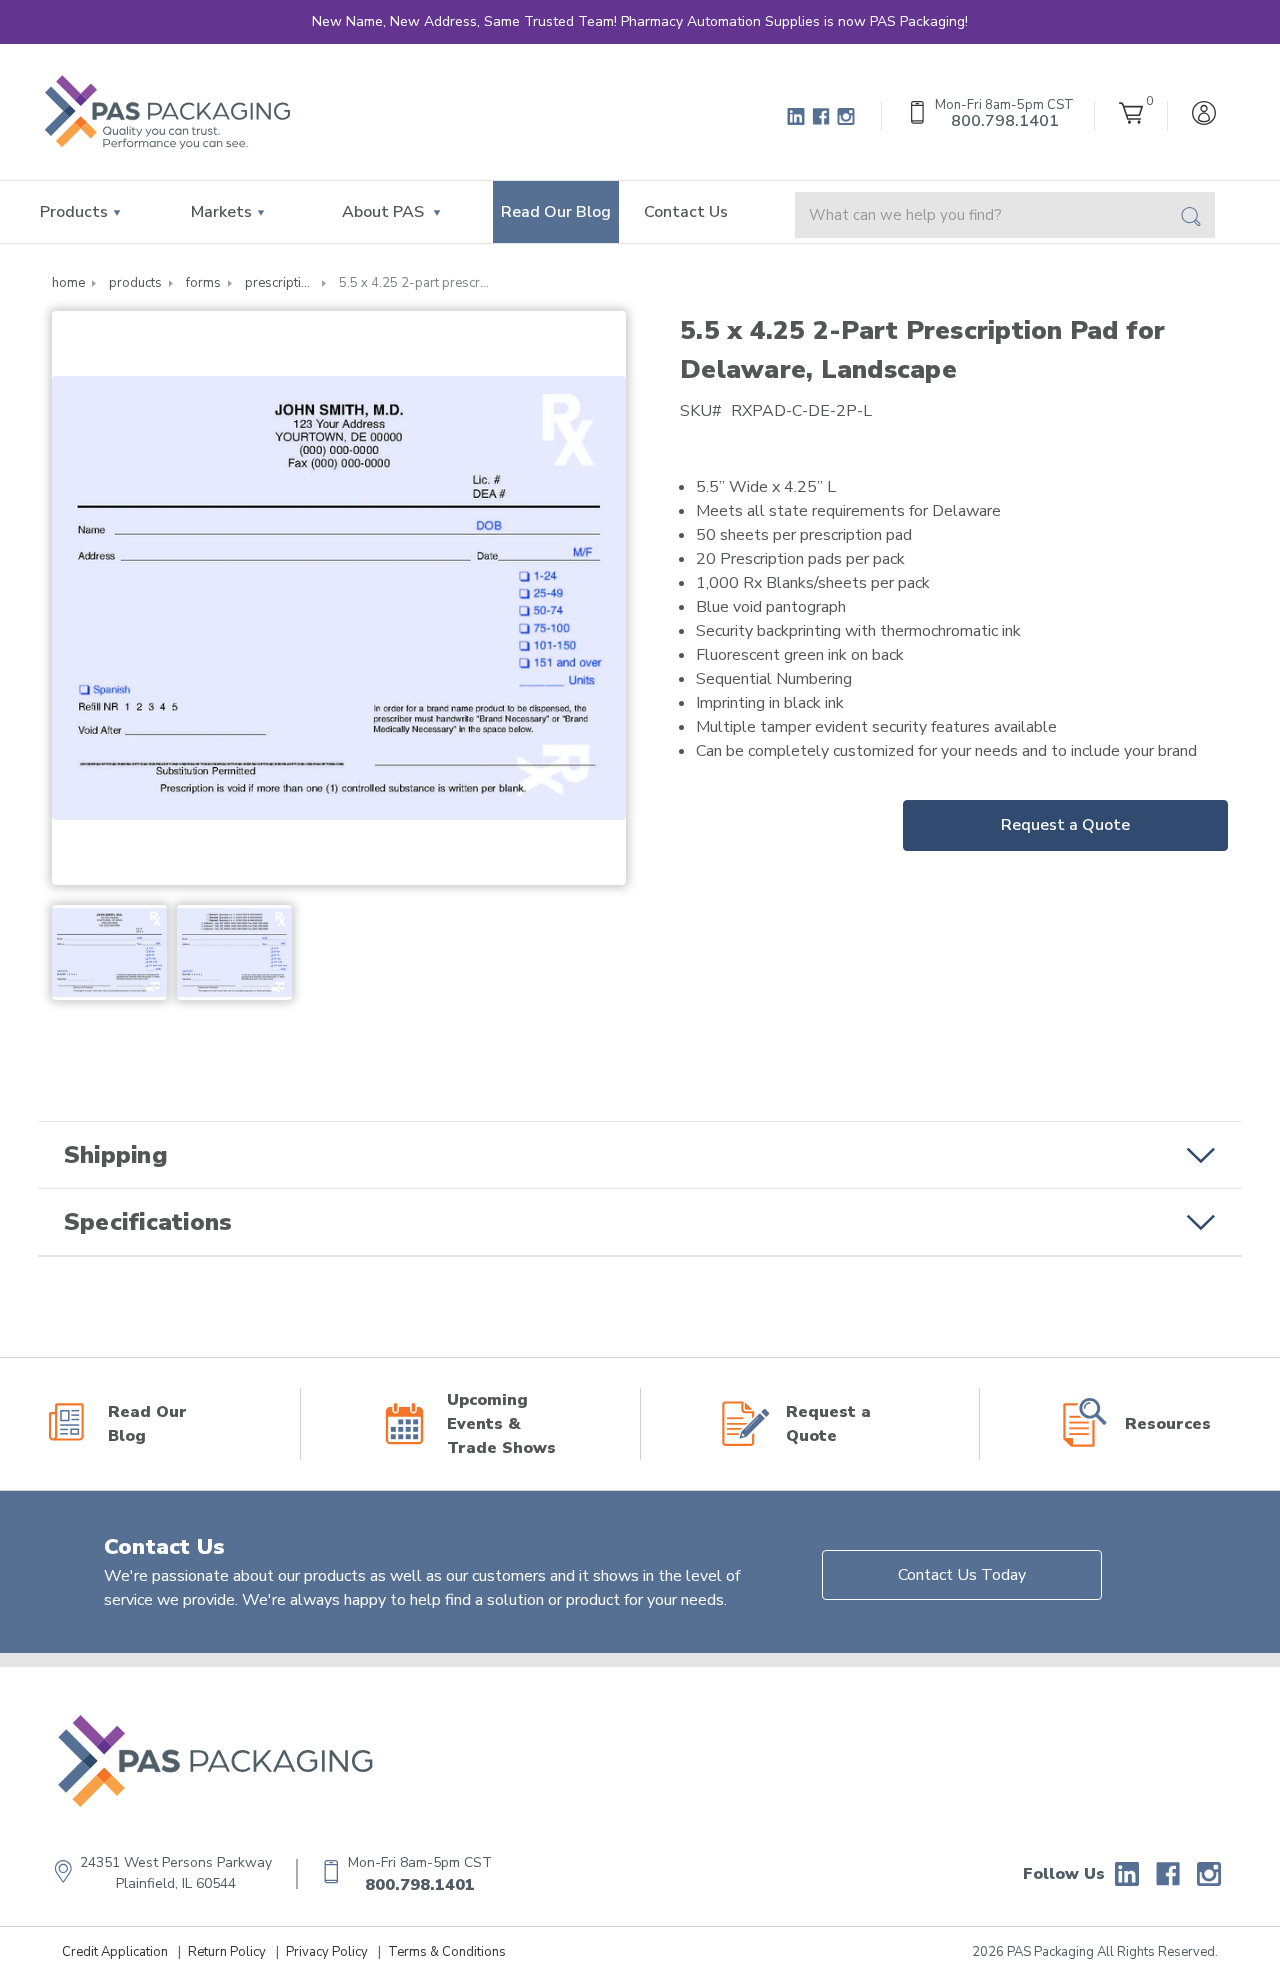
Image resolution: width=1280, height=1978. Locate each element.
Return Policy (227, 1952)
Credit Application (115, 1952)
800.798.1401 (420, 1885)
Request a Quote (1065, 825)
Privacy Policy (327, 1952)
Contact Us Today (962, 1575)
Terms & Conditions (447, 1952)
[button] (640, 1155)
